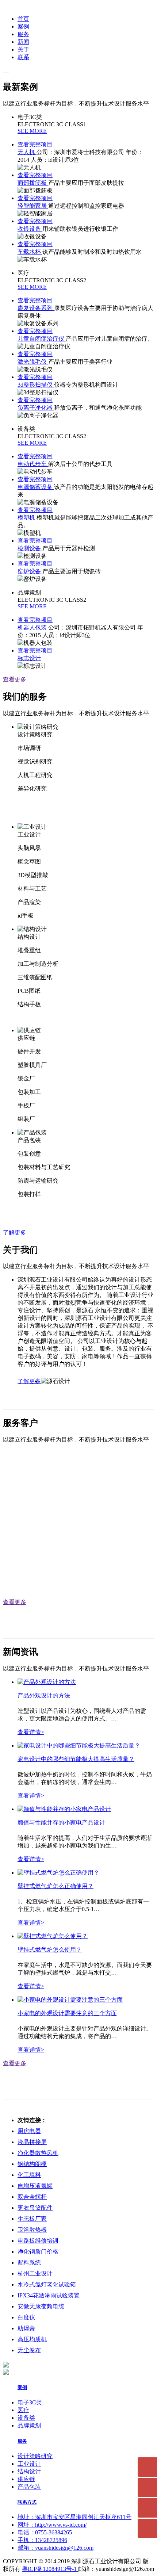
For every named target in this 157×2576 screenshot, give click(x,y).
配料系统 (29, 2263)
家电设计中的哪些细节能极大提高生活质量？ (76, 1759)
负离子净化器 (36, 408)
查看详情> (31, 1732)
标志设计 (29, 658)
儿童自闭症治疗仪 (42, 339)
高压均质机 (32, 2339)
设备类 (26, 2418)
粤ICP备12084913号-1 (50, 2569)
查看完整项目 (35, 144)
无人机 (27, 152)
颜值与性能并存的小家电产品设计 (61, 1823)
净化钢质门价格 (38, 2252)
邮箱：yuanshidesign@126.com (55, 2548)
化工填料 (29, 2175)
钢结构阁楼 (32, 2164)
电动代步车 (33, 464)
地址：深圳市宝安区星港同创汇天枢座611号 (74, 2517)
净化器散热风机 (38, 2153)
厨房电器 (29, 2131)
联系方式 (27, 2502)
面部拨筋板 (33, 183)
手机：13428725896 (42, 2540)
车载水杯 (30, 252)
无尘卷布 (29, 2350)
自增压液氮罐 (35, 2186)
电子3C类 (30, 2402)
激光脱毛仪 (33, 362)
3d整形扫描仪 (36, 385)
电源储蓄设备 (36, 487)
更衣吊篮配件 (35, 2208)
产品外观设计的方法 (44, 1695)
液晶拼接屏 (32, 2142)
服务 (23, 34)
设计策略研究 (35, 2456)
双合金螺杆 (32, 2197)
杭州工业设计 (35, 2273)
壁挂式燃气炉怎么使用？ (50, 1950)
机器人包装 (33, 627)
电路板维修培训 (38, 2241)
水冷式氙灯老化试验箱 (47, 2284)
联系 (23, 57)
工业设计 (29, 2464)
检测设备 (30, 548)
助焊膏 (26, 2328)
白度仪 (26, 2317)
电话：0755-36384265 (45, 2532)
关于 (23, 49)
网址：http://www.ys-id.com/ (52, 2525)
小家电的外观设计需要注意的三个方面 (67, 2013)
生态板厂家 (32, 2219)
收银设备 (30, 229)
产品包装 (29, 2487)
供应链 (26, 2479)
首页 (23, 19)
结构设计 (29, 2471)
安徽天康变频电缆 (41, 2306)
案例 (23, 26)
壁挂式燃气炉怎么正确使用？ (55, 1886)
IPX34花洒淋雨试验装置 (49, 2295)
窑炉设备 (30, 571)
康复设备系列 (36, 308)
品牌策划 (29, 2425)
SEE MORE (32, 131)
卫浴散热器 (32, 2230)
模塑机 (27, 518)
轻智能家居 (33, 206)
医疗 (23, 2410)
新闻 (23, 42)
